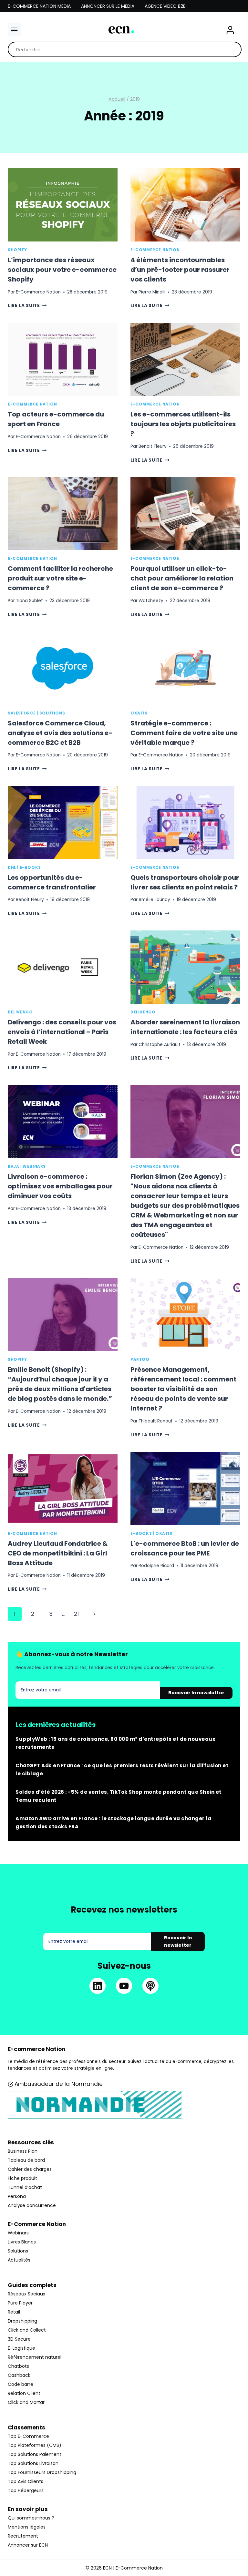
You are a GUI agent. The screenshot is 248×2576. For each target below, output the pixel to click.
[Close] (229, 1226)
